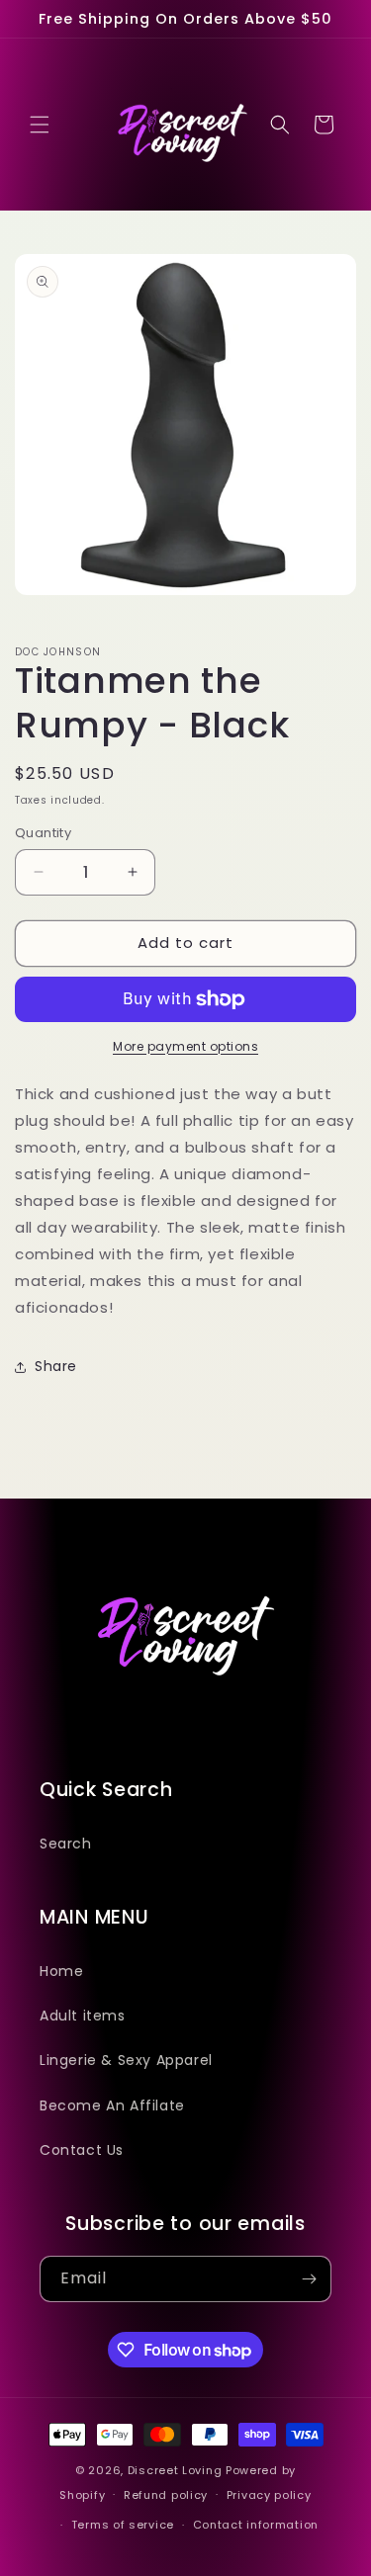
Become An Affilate (112, 2105)
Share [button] (56, 1366)
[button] (40, 125)
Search (66, 1844)
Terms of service (123, 2525)
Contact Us (82, 2150)
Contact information (256, 2525)
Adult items (83, 2016)
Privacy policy (269, 2495)
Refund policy (166, 2495)
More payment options (185, 1046)
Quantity (43, 833)
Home (61, 1971)
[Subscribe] (309, 2279)
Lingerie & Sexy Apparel (126, 2060)
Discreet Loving (175, 2470)
